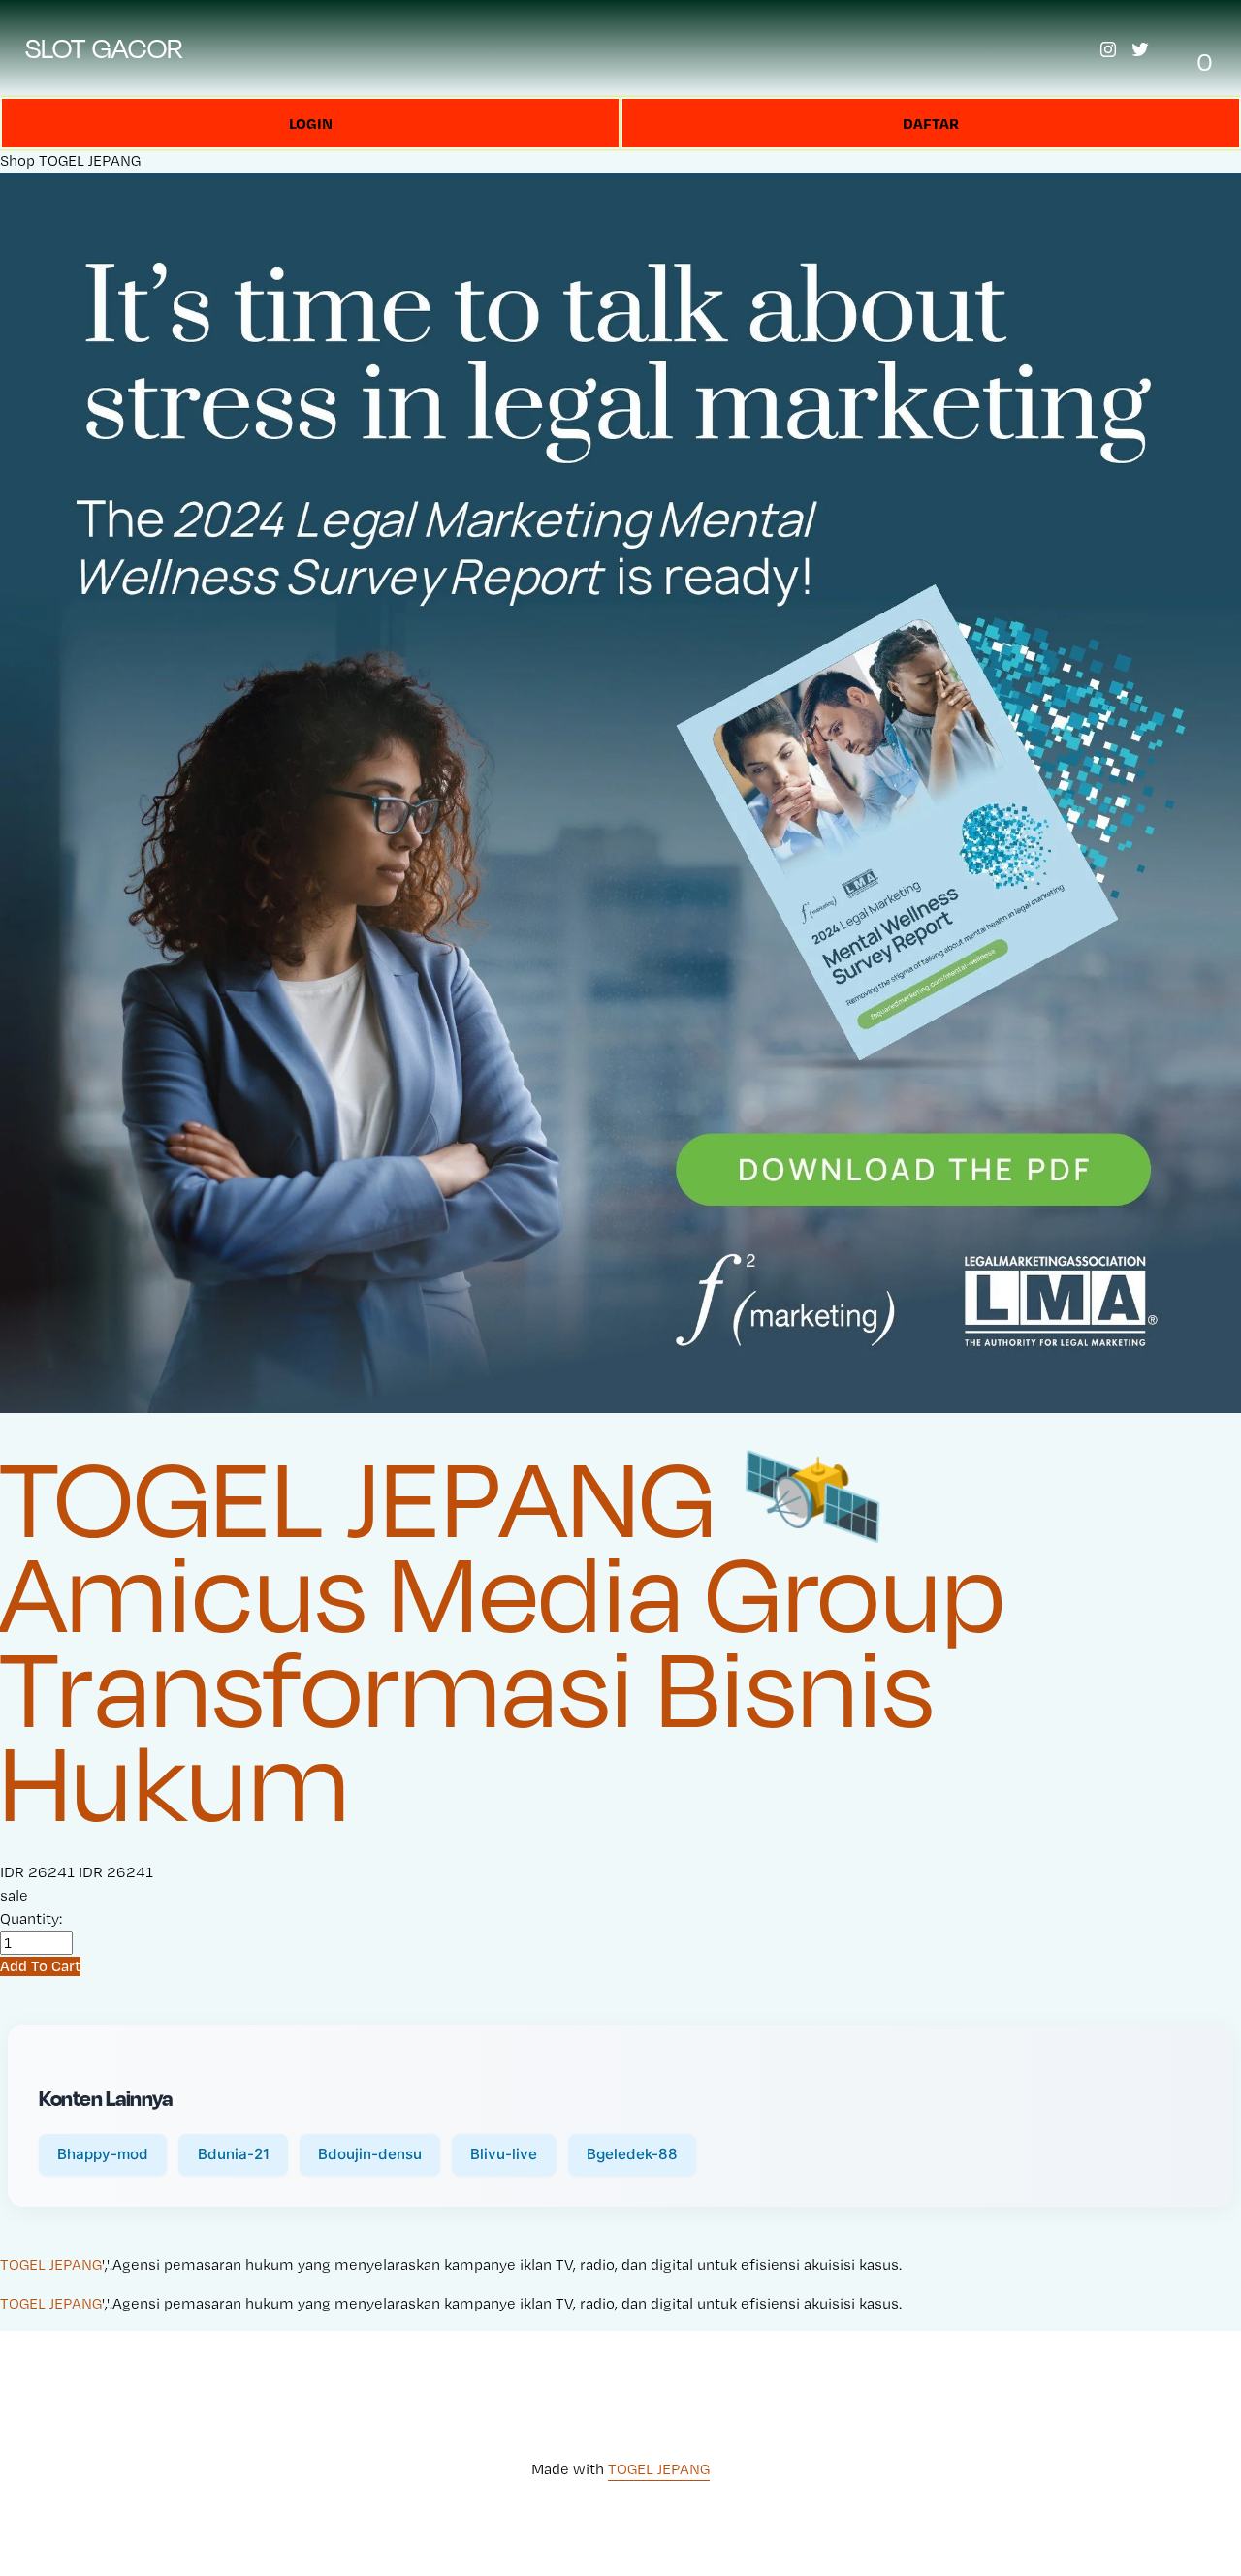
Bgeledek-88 (632, 2154)
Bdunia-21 (234, 2154)
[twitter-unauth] (1140, 49)
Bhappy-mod (103, 2154)
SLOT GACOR (105, 48)
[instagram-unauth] (1108, 49)
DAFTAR (931, 123)
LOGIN (311, 123)
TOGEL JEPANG (90, 160)
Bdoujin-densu (370, 2154)
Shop (17, 160)
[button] (40, 1966)
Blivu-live (504, 2154)
